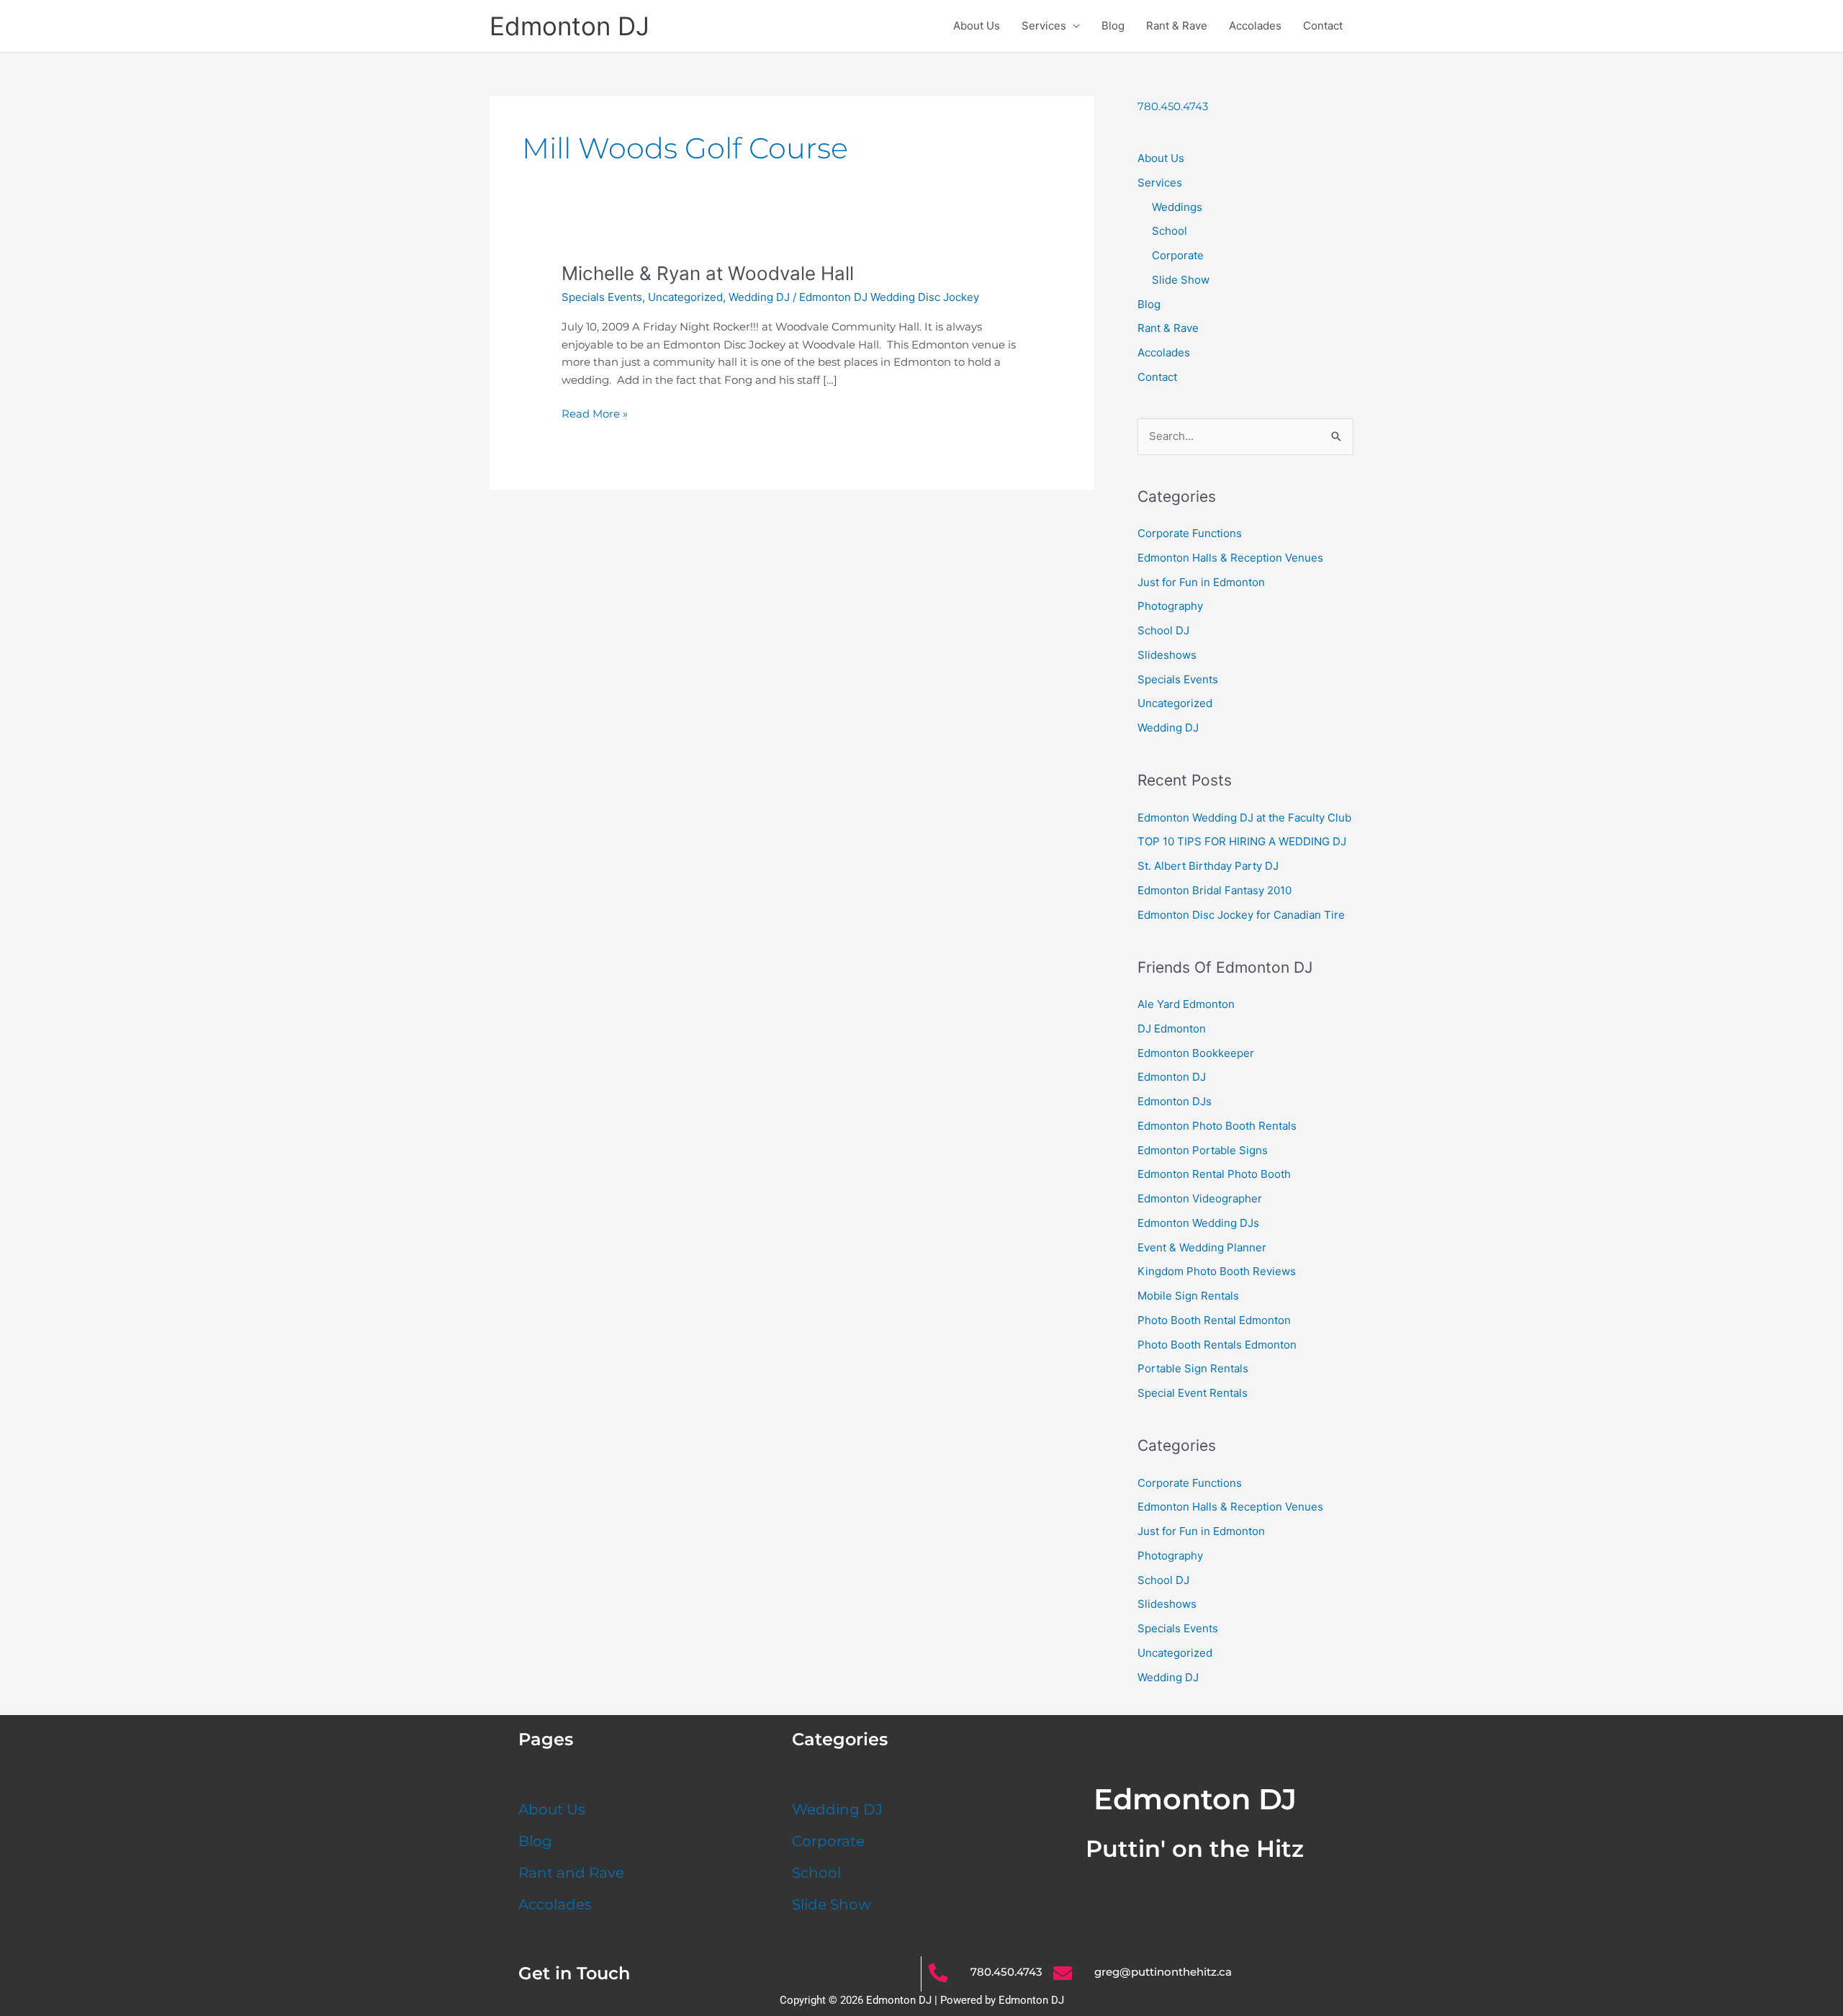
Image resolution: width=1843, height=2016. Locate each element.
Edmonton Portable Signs (1203, 1150)
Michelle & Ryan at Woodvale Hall (708, 273)
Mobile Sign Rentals (1188, 1296)
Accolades (1255, 26)
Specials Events (602, 297)
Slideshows (1167, 655)
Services (1044, 26)
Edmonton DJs (1175, 1101)
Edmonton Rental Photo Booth (1214, 1174)
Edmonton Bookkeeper (1196, 1053)
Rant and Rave (571, 1873)
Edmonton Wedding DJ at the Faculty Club (1244, 818)
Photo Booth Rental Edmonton (1214, 1320)
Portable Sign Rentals (1193, 1368)
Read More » (595, 413)
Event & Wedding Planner (1202, 1247)
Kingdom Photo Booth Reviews (1217, 1271)
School (1170, 231)
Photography (1170, 606)
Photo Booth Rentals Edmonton (1217, 1345)
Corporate (1178, 255)
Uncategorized (685, 297)
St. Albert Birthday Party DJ (1208, 866)
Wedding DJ (759, 297)
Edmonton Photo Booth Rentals (1217, 1126)
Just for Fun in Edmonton (1201, 582)
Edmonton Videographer (1200, 1198)
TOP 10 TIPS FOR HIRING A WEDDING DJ (1242, 841)
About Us (977, 26)
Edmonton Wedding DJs (1198, 1223)
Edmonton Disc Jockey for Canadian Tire (1241, 915)
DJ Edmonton (1172, 1029)
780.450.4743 (1173, 106)
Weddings (1177, 207)
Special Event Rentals (1193, 1393)
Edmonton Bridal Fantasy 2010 (1215, 890)
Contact (1323, 26)
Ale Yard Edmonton (1186, 1004)
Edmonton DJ (569, 26)
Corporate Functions (1190, 533)
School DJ (1163, 630)
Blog (1113, 26)
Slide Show (1181, 280)
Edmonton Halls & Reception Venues (1230, 558)
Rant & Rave (1177, 26)
